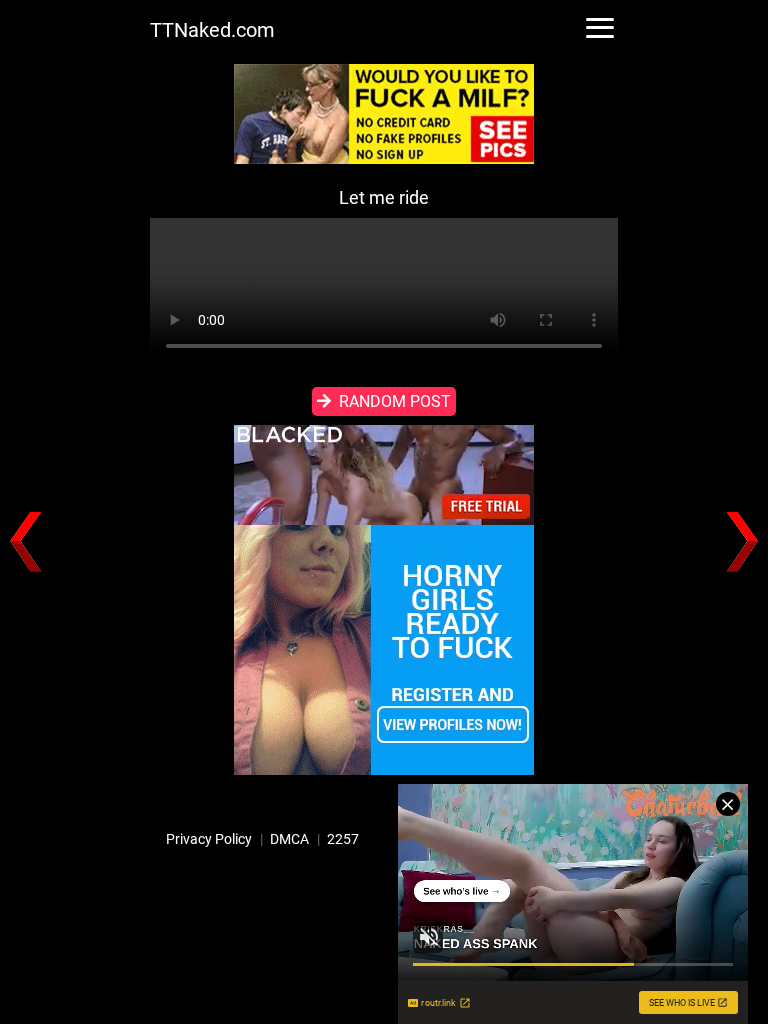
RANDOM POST (395, 401)
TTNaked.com (212, 30)
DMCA (289, 839)
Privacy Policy (209, 839)
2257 (343, 839)
